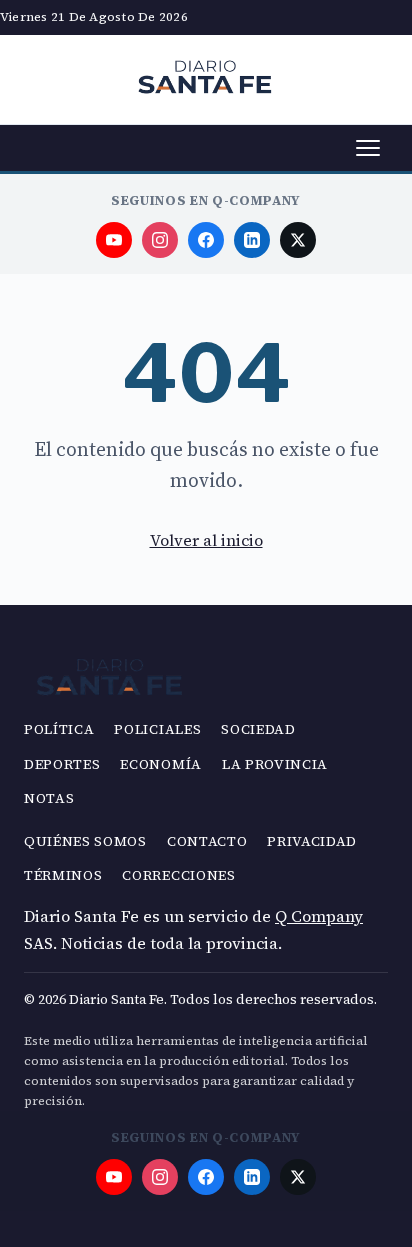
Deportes (62, 764)
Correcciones (178, 875)
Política (59, 729)
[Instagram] (160, 240)
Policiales (157, 729)
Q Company (319, 916)
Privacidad (312, 841)
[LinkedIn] (252, 240)
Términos (63, 875)
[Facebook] (206, 240)
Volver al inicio (206, 540)
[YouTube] (114, 240)
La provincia (275, 764)
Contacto (207, 841)
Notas (49, 798)
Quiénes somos (85, 841)
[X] (298, 240)
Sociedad (258, 729)
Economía (160, 764)
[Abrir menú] (368, 148)
